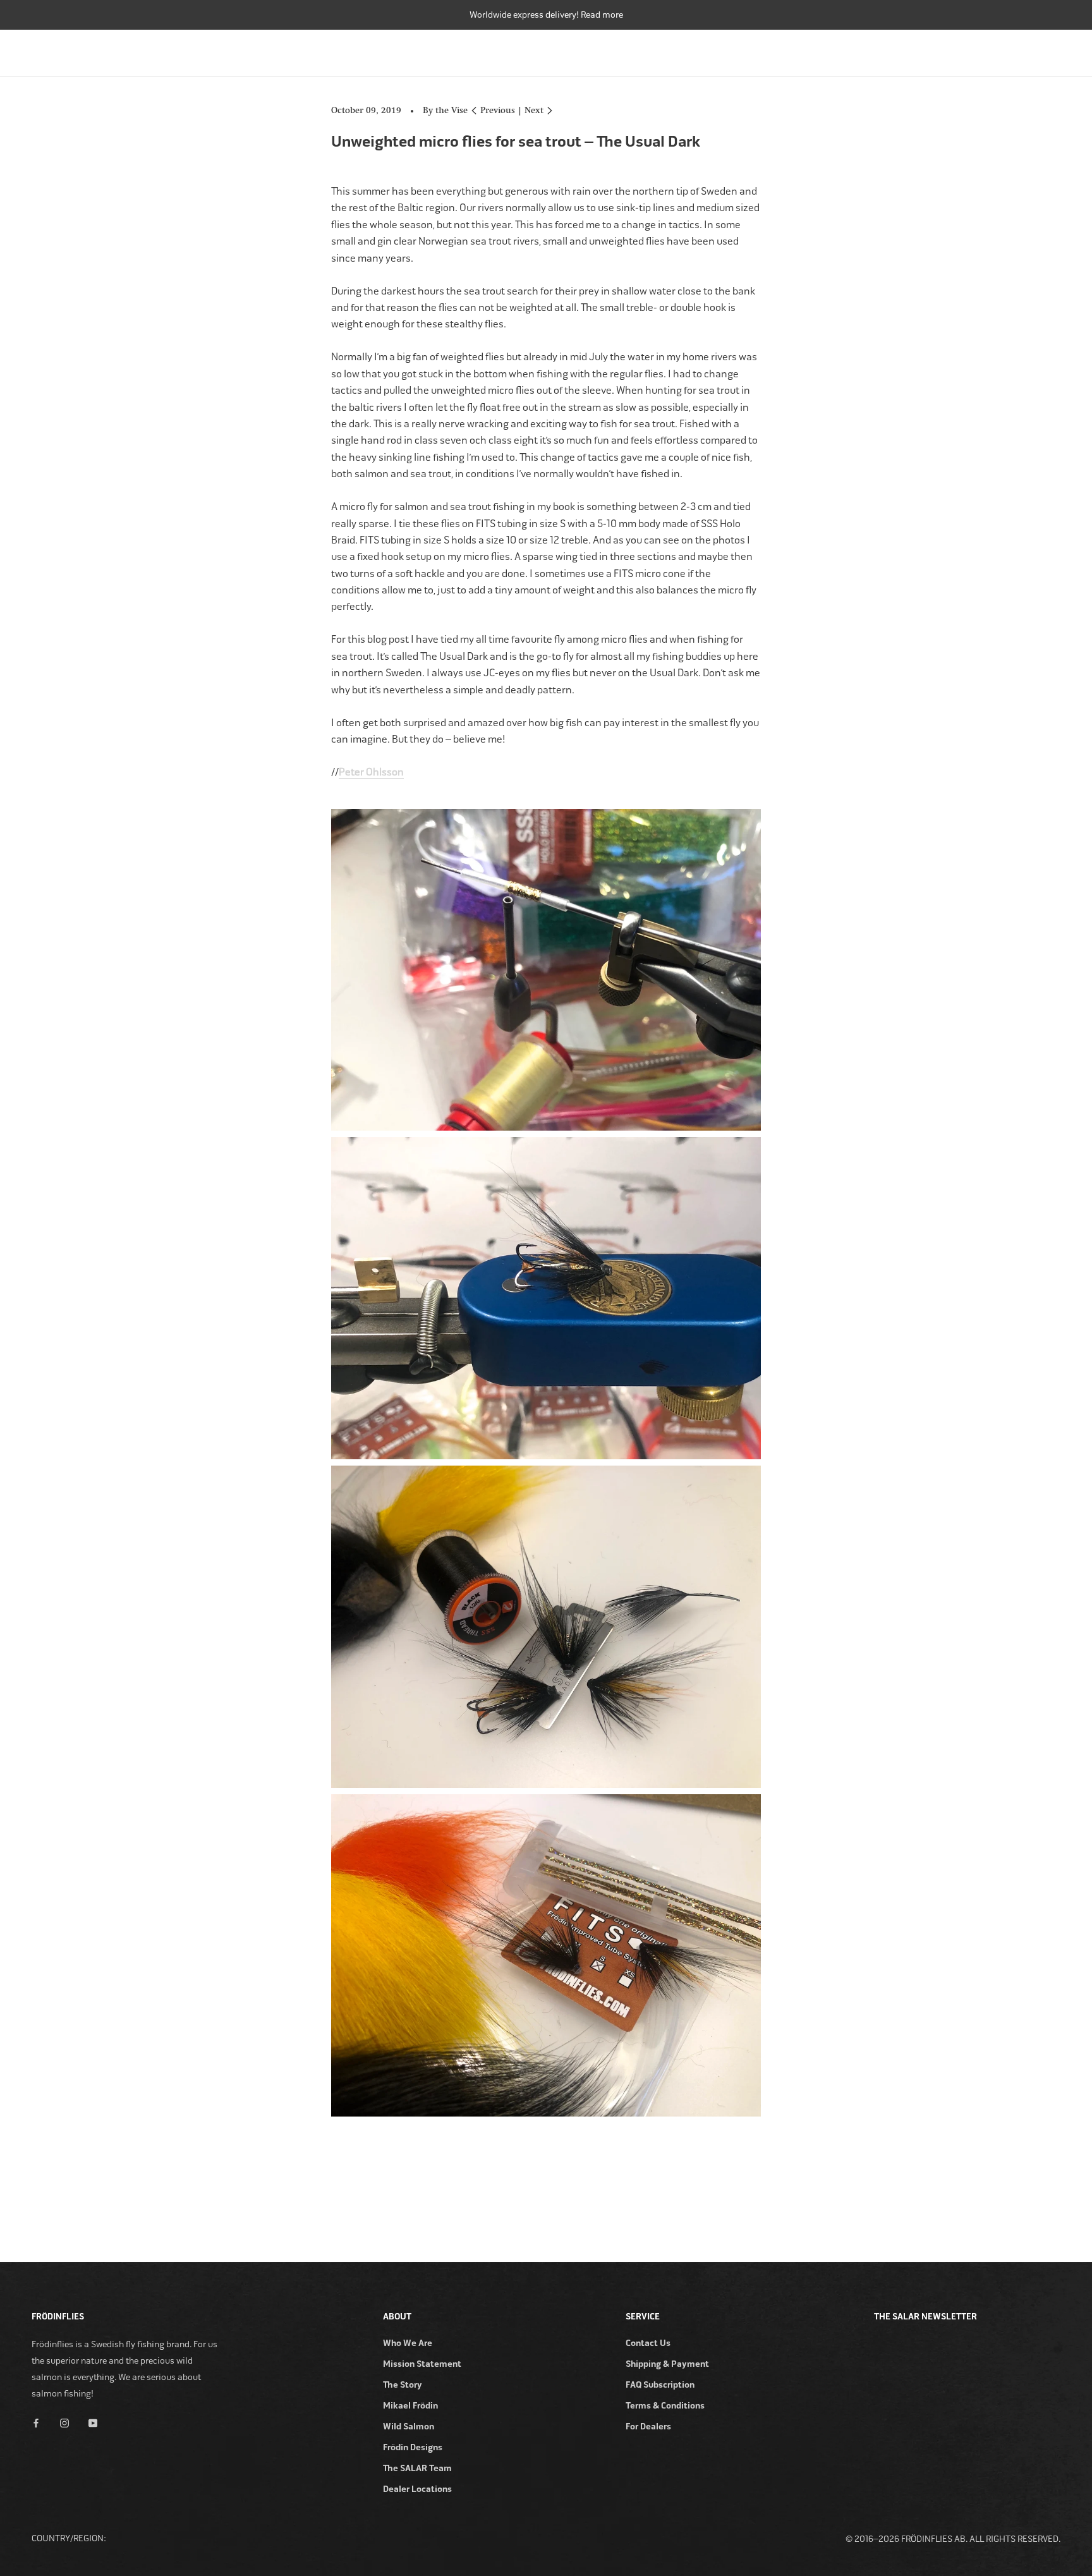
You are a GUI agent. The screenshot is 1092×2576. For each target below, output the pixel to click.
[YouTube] (93, 2422)
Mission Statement (422, 2364)
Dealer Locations (417, 2489)
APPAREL (986, 50)
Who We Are (408, 2343)
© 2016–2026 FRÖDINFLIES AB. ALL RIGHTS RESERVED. (953, 2539)
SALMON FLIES (843, 50)
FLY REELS (699, 50)
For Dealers (648, 2427)
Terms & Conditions (665, 2406)
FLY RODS (632, 50)
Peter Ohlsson (371, 772)
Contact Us (648, 2343)
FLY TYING (920, 50)
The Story (403, 2385)
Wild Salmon (409, 2427)
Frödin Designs (413, 2447)
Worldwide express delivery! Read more (546, 15)
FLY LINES (767, 50)
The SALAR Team (417, 2468)
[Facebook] (36, 2422)
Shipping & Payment (667, 2364)
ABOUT (1046, 50)
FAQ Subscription (660, 2385)
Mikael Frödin (410, 2406)
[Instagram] (64, 2422)
